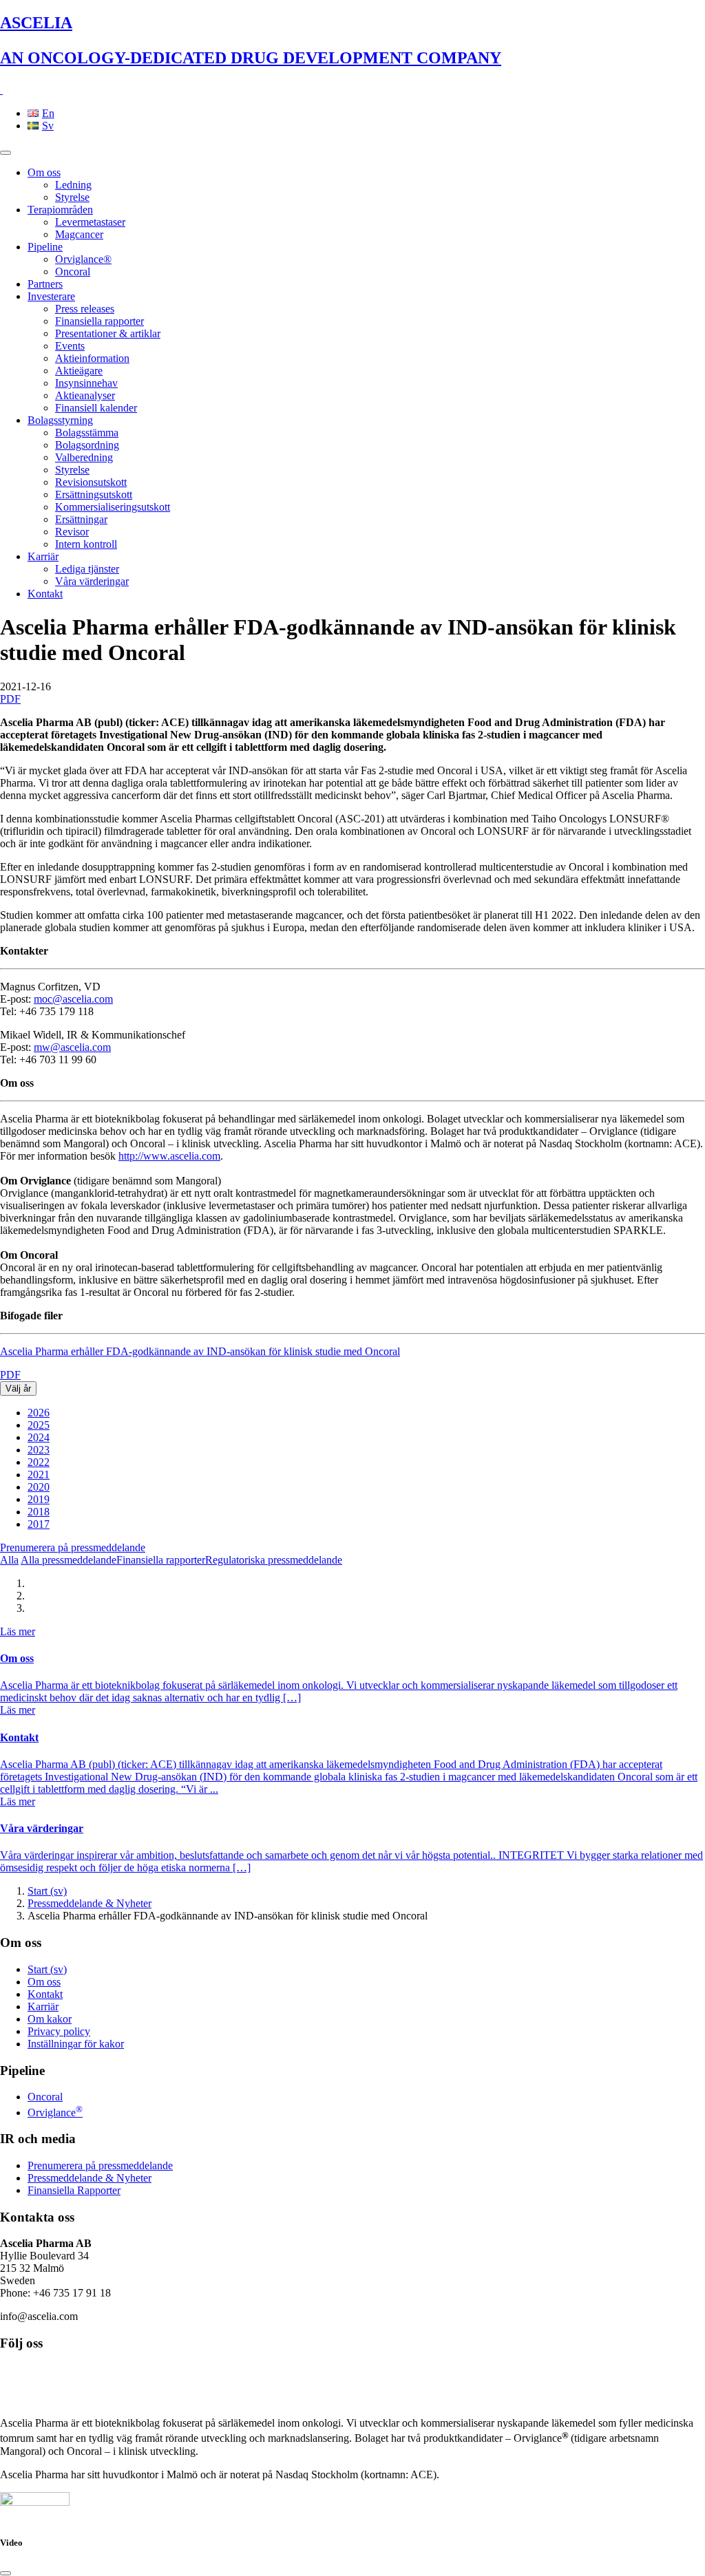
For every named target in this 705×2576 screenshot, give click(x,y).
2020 (39, 1487)
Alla (9, 1560)
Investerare (51, 296)
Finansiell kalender (96, 408)
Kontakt (45, 594)
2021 (39, 1475)
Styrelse (72, 197)
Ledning (73, 185)
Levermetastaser (90, 222)
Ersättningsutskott (94, 494)
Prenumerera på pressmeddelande (73, 1547)
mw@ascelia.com (72, 1047)
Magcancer (79, 234)
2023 (39, 1450)
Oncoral (73, 272)
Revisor (72, 532)
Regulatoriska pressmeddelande (274, 1560)
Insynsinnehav (86, 383)
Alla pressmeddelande (69, 1560)
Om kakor (50, 2019)
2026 (39, 1413)
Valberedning (84, 457)
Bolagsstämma (87, 433)
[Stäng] (6, 2573)
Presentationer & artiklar (108, 333)
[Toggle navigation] (6, 153)
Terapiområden (60, 210)
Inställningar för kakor (76, 2044)
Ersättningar (81, 519)
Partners (45, 284)
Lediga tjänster (87, 569)
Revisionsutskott (91, 482)
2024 (39, 1437)
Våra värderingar (92, 581)
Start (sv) (47, 1891)
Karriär (43, 556)
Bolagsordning (87, 445)
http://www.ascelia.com (169, 1156)
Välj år (18, 1388)
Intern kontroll (86, 544)
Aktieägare (79, 371)
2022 (39, 1462)
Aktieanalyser (85, 395)
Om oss (44, 172)
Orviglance (55, 2112)
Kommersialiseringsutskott (113, 507)
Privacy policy (59, 2031)
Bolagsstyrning (60, 420)
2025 (39, 1425)
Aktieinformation (92, 358)
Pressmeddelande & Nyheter (90, 1903)
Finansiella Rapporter (74, 2190)
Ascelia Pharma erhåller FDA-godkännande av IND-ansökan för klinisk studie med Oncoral (200, 1351)
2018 (39, 1512)
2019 (39, 1499)
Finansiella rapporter (99, 321)
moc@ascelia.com (73, 999)
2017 (39, 1524)
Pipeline (45, 247)
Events (70, 346)
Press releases (85, 309)
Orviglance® (83, 259)
